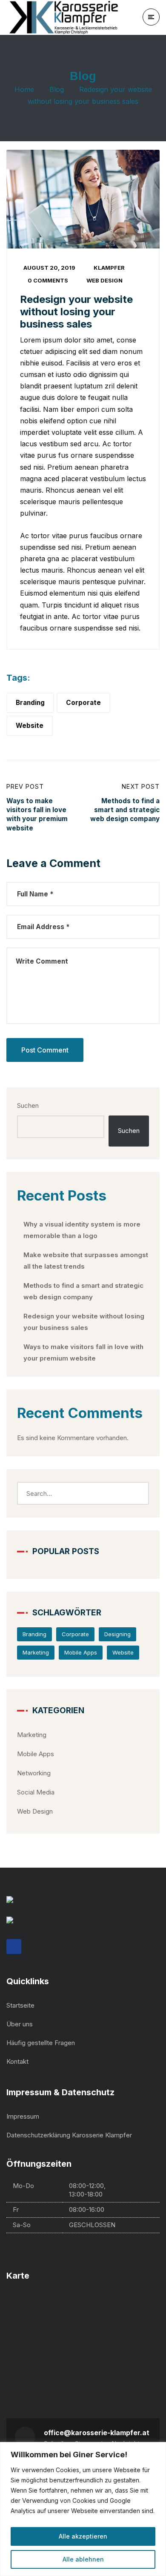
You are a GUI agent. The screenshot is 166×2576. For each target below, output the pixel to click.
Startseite (20, 2005)
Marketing (36, 1652)
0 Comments (48, 280)
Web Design (104, 280)
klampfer (109, 268)
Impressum (23, 2116)
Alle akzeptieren (83, 2536)
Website (30, 726)
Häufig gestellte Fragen (41, 2043)
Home (24, 89)
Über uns (20, 2024)
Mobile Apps (81, 1652)
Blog (57, 89)
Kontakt (17, 2061)
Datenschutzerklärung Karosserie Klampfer (69, 2135)
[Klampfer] (66, 17)
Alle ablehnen (83, 2559)
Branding (30, 703)
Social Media (36, 1792)
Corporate (83, 703)
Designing (117, 1634)
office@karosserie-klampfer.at (97, 2433)
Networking (34, 1773)
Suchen (28, 1105)
